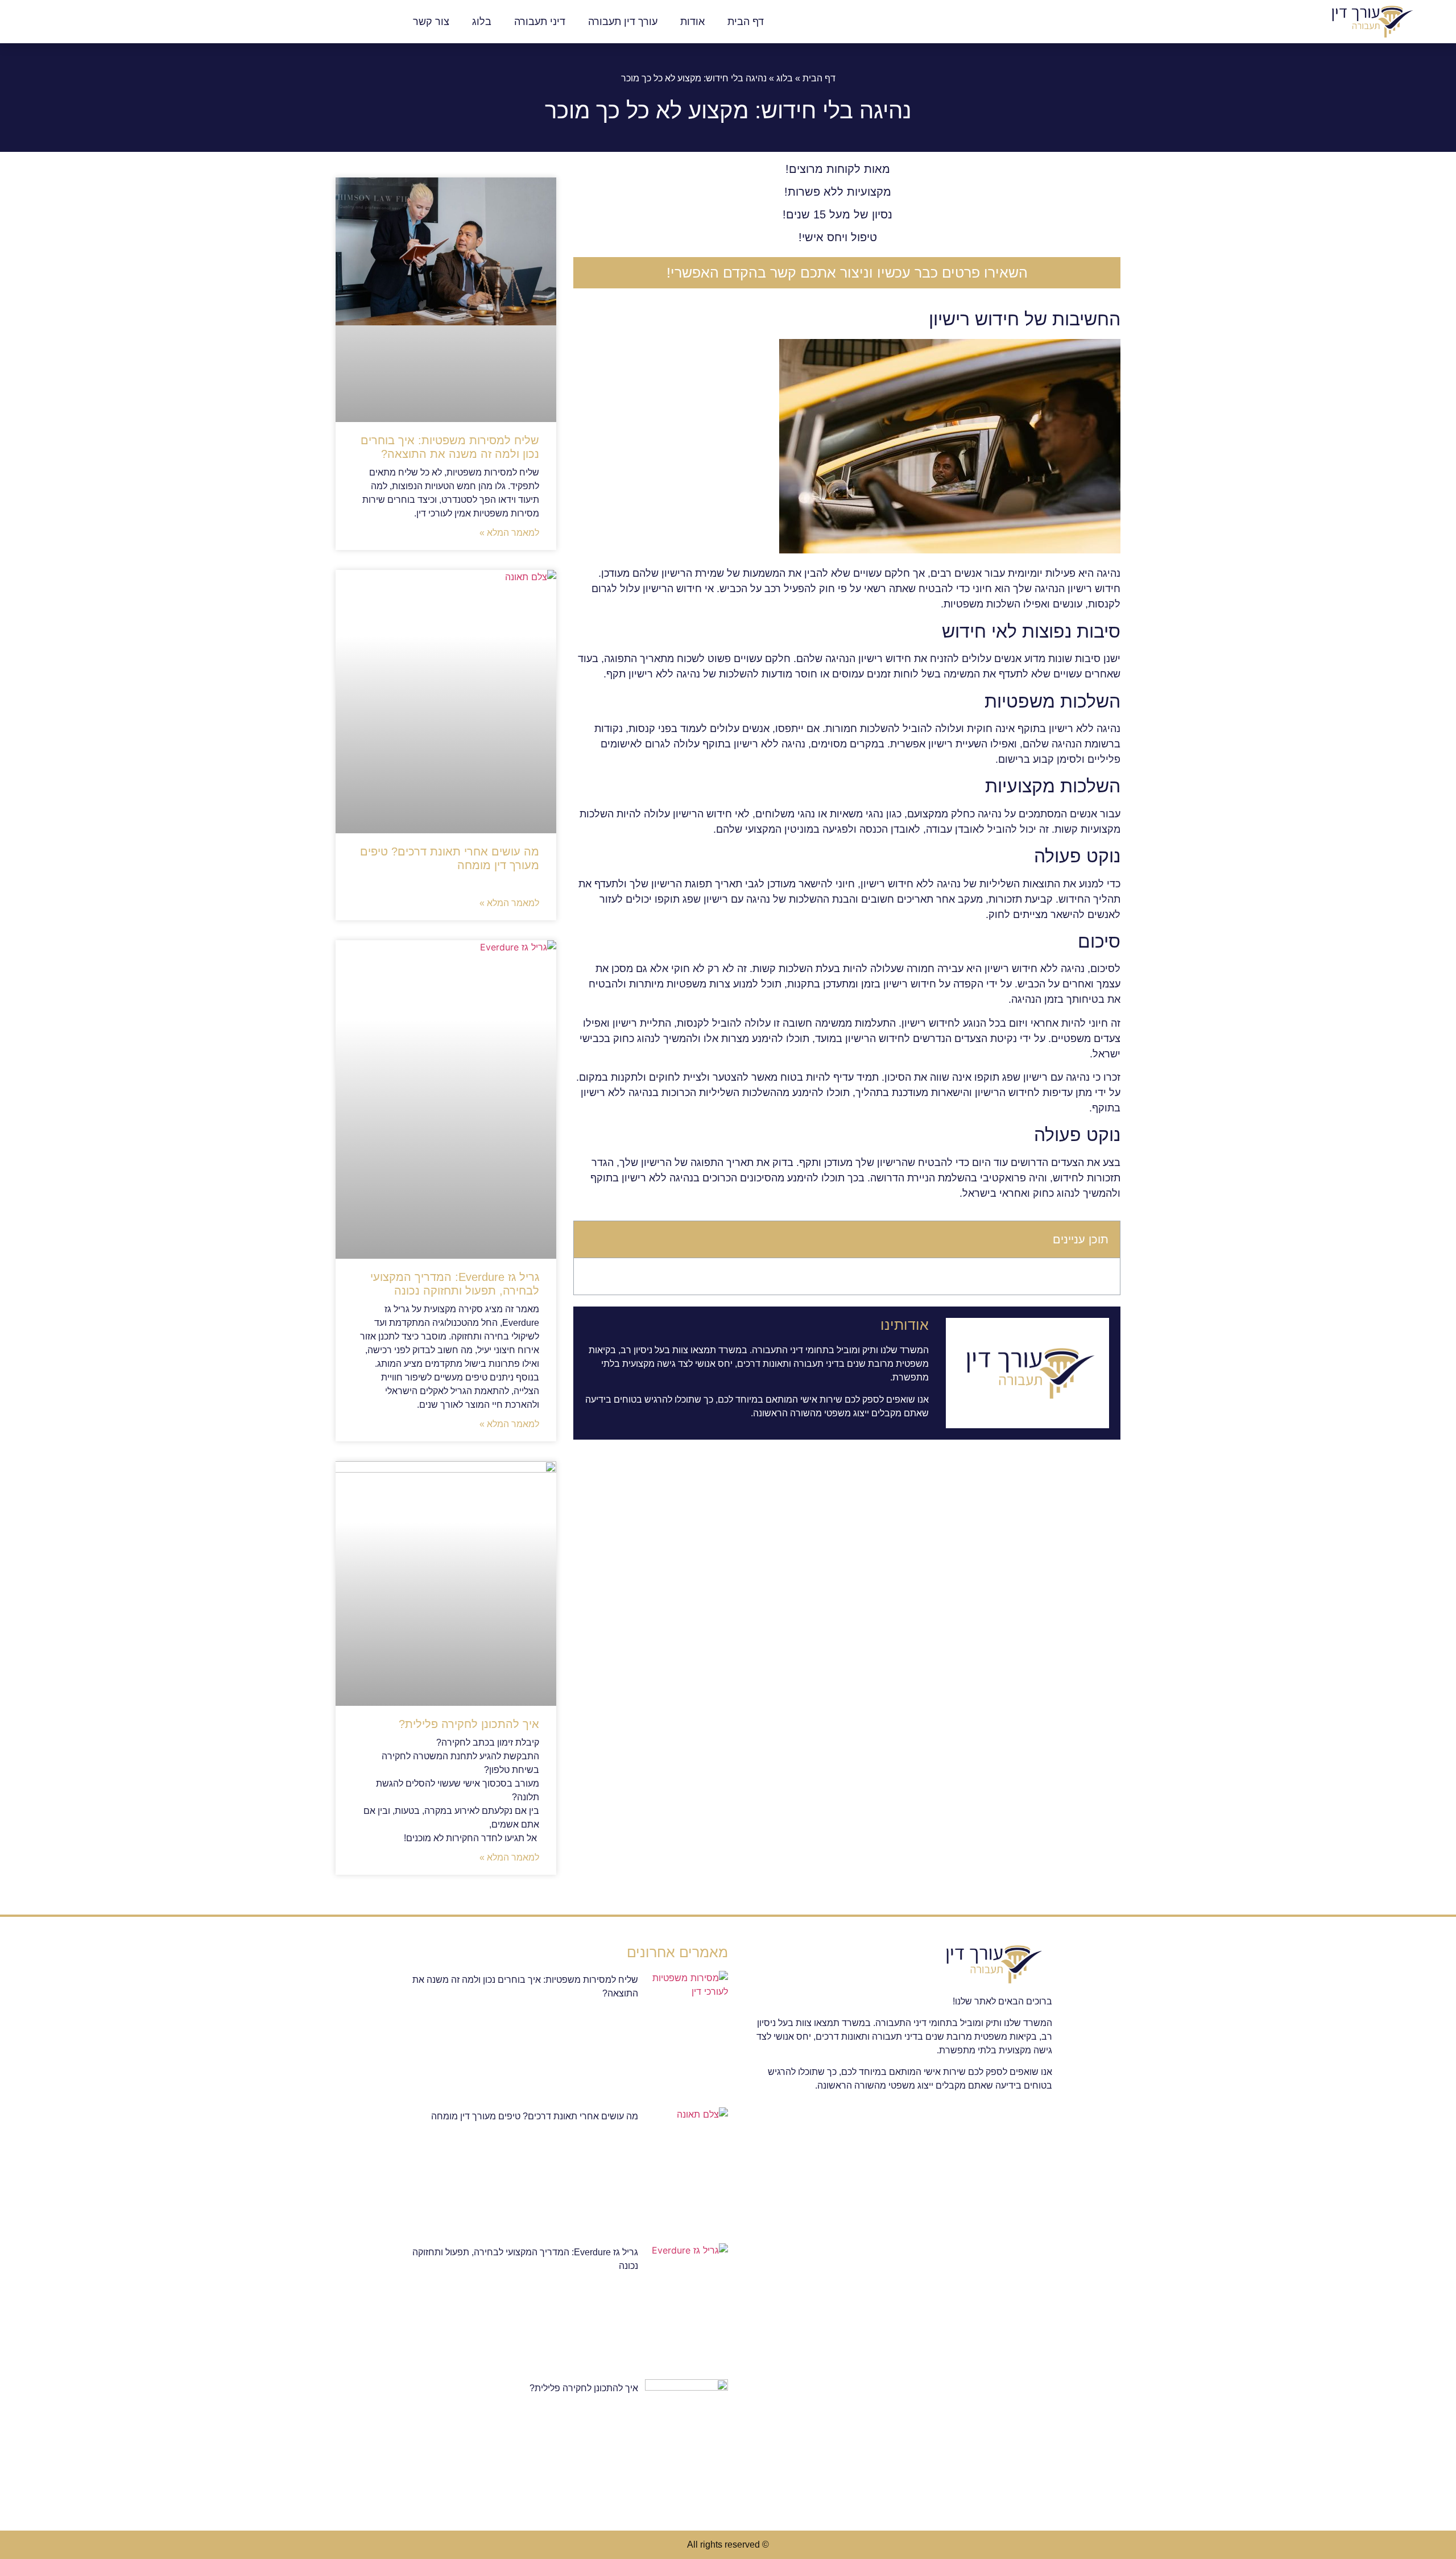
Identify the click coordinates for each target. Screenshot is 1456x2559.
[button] (590, 1239)
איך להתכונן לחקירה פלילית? (469, 1724)
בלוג (482, 22)
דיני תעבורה (540, 22)
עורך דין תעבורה (623, 22)
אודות (692, 22)
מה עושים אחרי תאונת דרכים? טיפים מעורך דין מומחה (535, 2116)
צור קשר (431, 22)
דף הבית (746, 22)
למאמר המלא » (509, 533)
